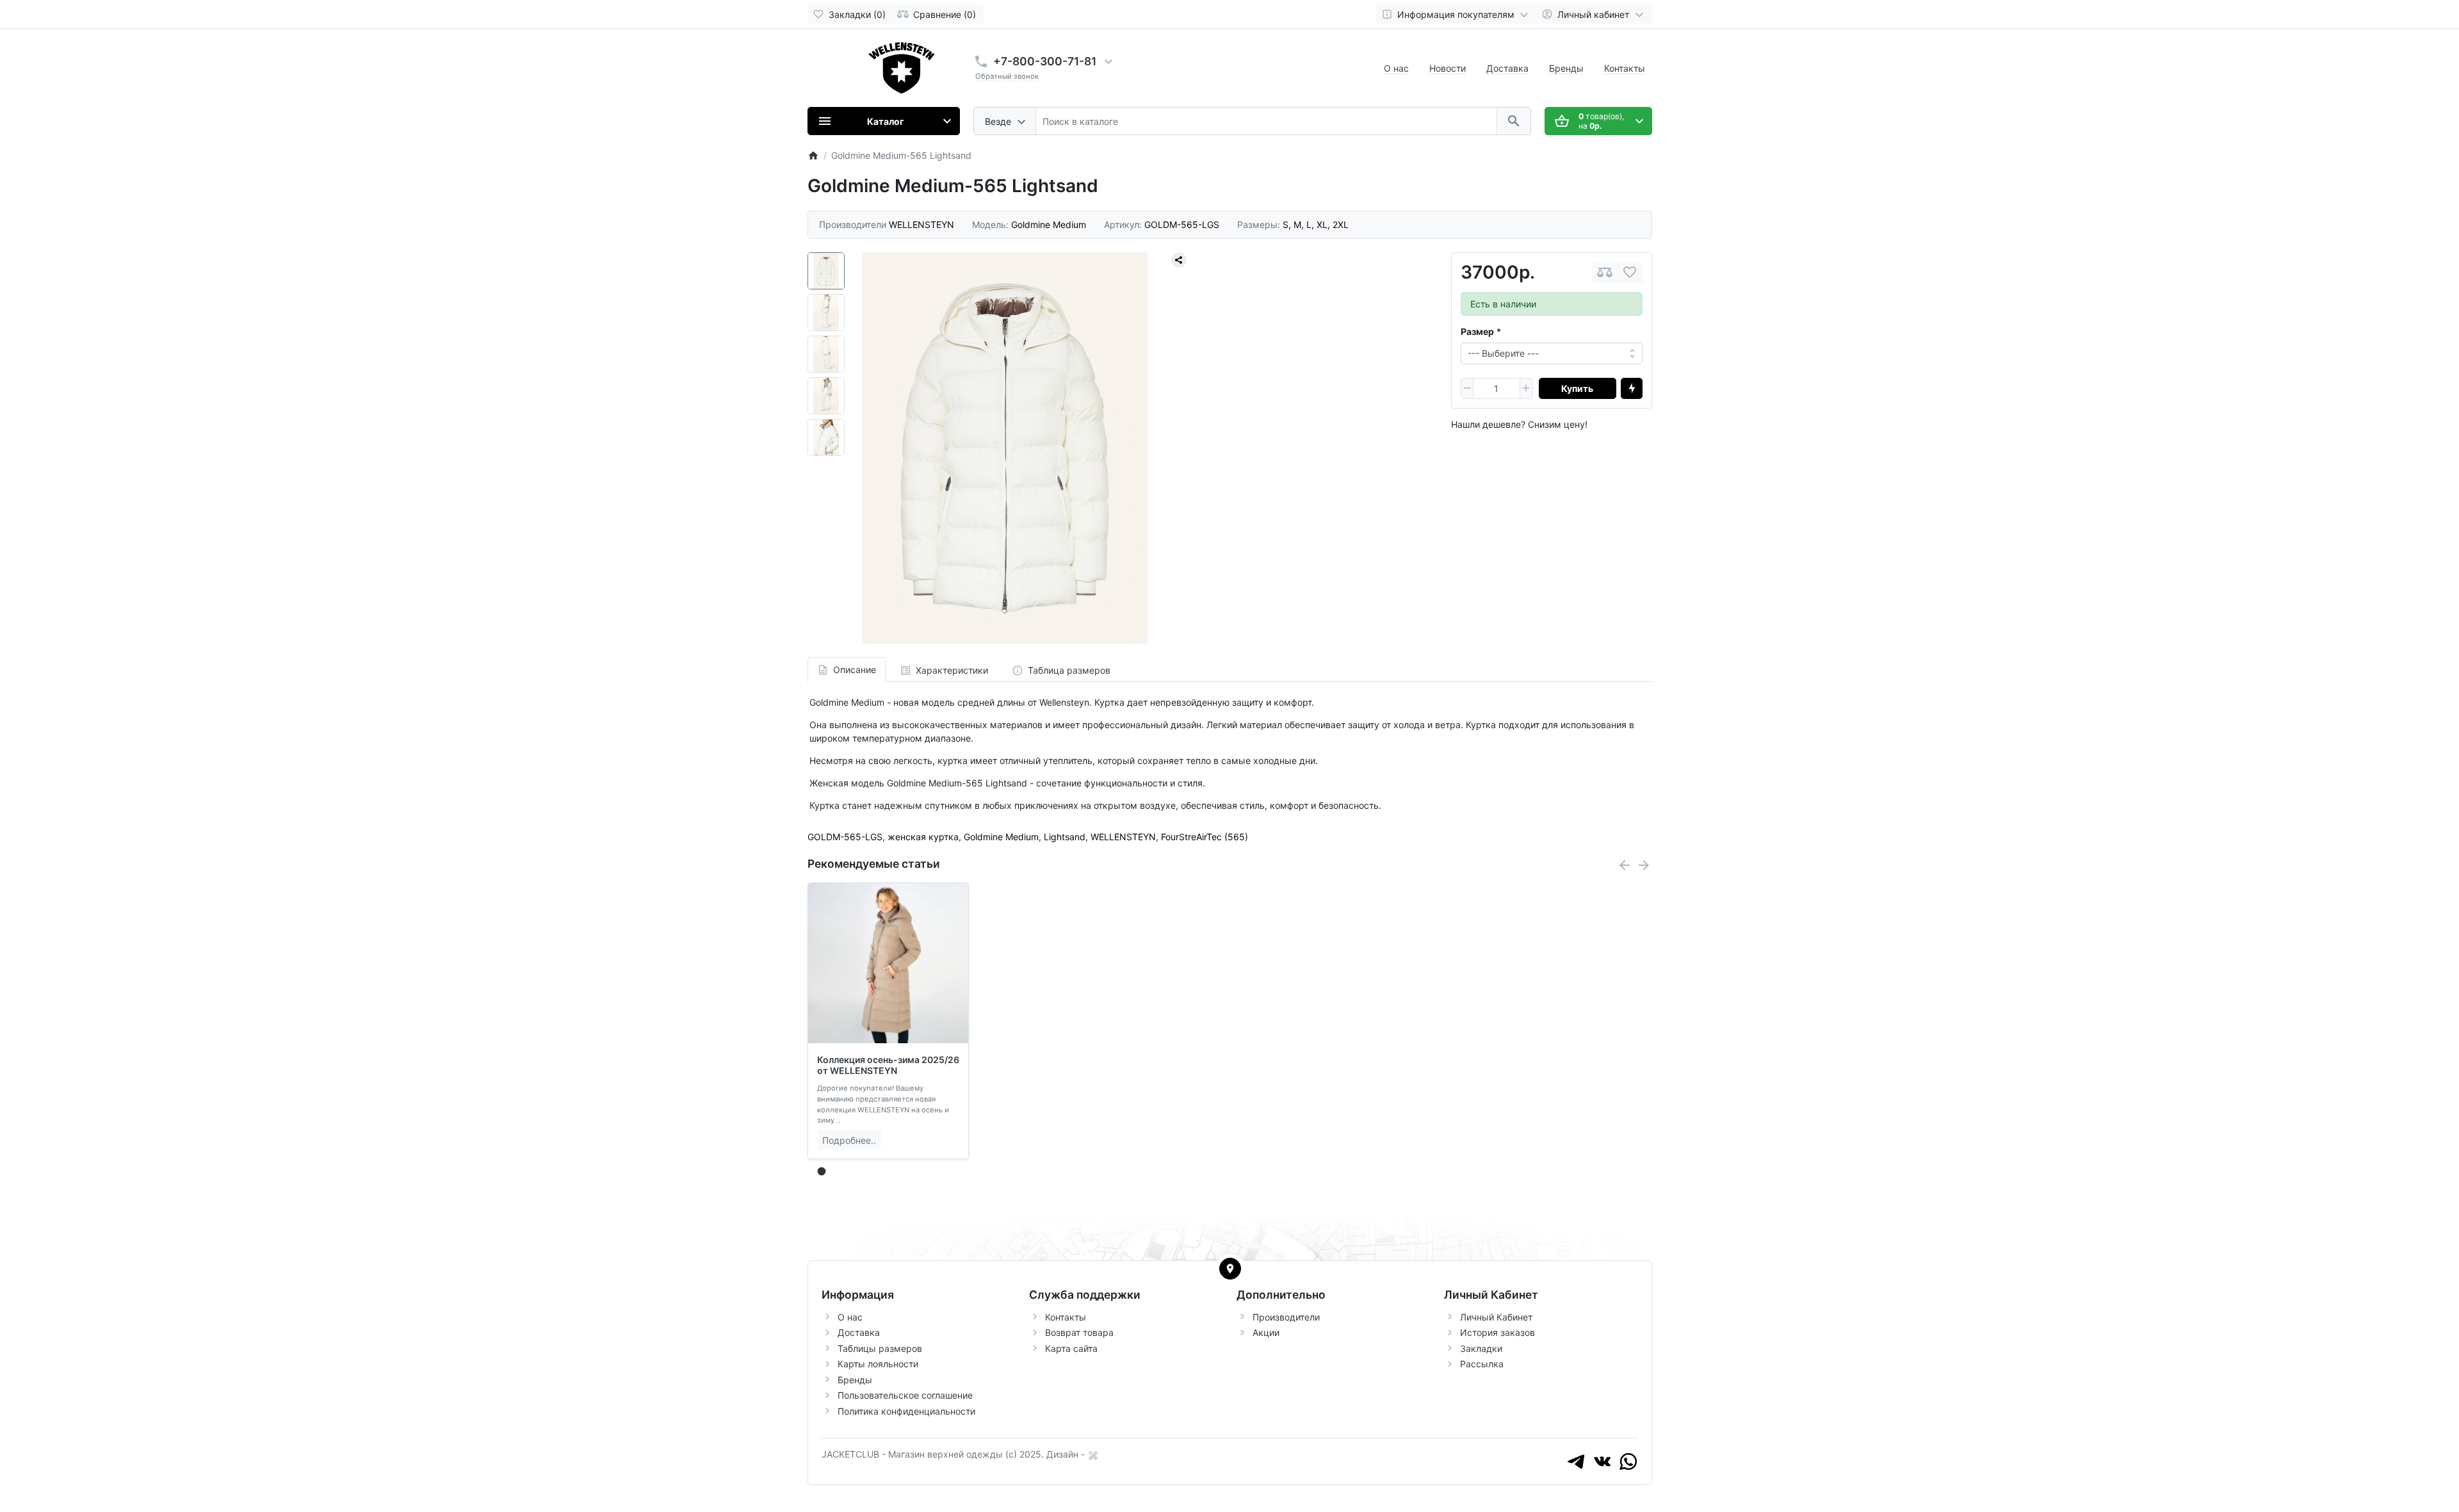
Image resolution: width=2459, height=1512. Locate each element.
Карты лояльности (878, 1364)
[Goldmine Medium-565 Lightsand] (1005, 448)
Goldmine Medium (1001, 837)
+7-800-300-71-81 (1045, 61)
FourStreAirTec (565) (1205, 837)
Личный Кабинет (1496, 1317)
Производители (1286, 1317)
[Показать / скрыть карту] (1230, 1269)
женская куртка (923, 837)
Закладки (1481, 1348)
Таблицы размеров (880, 1348)
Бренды (1566, 68)
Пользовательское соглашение (905, 1395)
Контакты (1625, 68)
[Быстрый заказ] (1632, 389)
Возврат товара (1079, 1332)
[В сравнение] (1605, 272)
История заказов (1497, 1332)
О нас (1396, 68)
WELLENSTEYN (1123, 837)
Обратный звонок (1007, 76)
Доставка (1507, 68)
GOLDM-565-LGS (845, 837)
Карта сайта (1071, 1348)
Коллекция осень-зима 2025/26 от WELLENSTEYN (888, 1065)
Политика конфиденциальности (906, 1411)
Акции (1266, 1332)
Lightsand (1065, 837)
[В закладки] (1630, 272)
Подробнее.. (849, 1140)
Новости (1448, 68)
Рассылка (1482, 1364)
